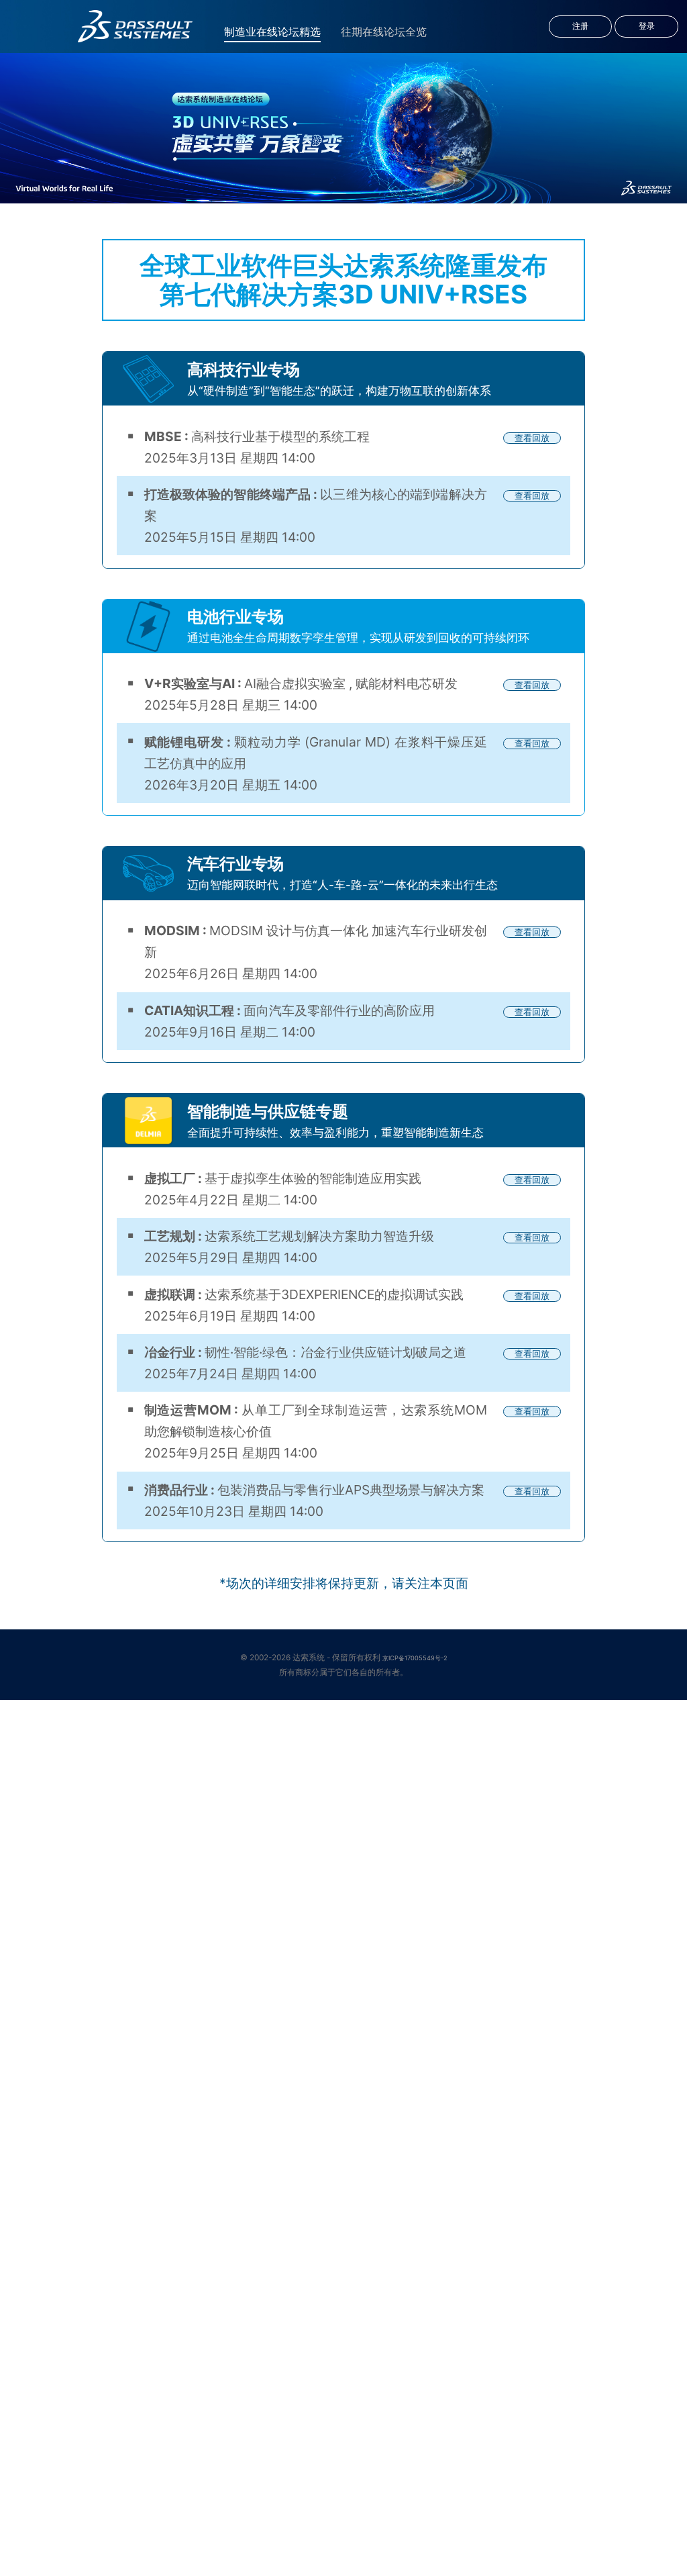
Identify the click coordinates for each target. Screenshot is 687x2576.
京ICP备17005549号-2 (415, 1658)
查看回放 (532, 438)
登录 (647, 26)
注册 (580, 26)
